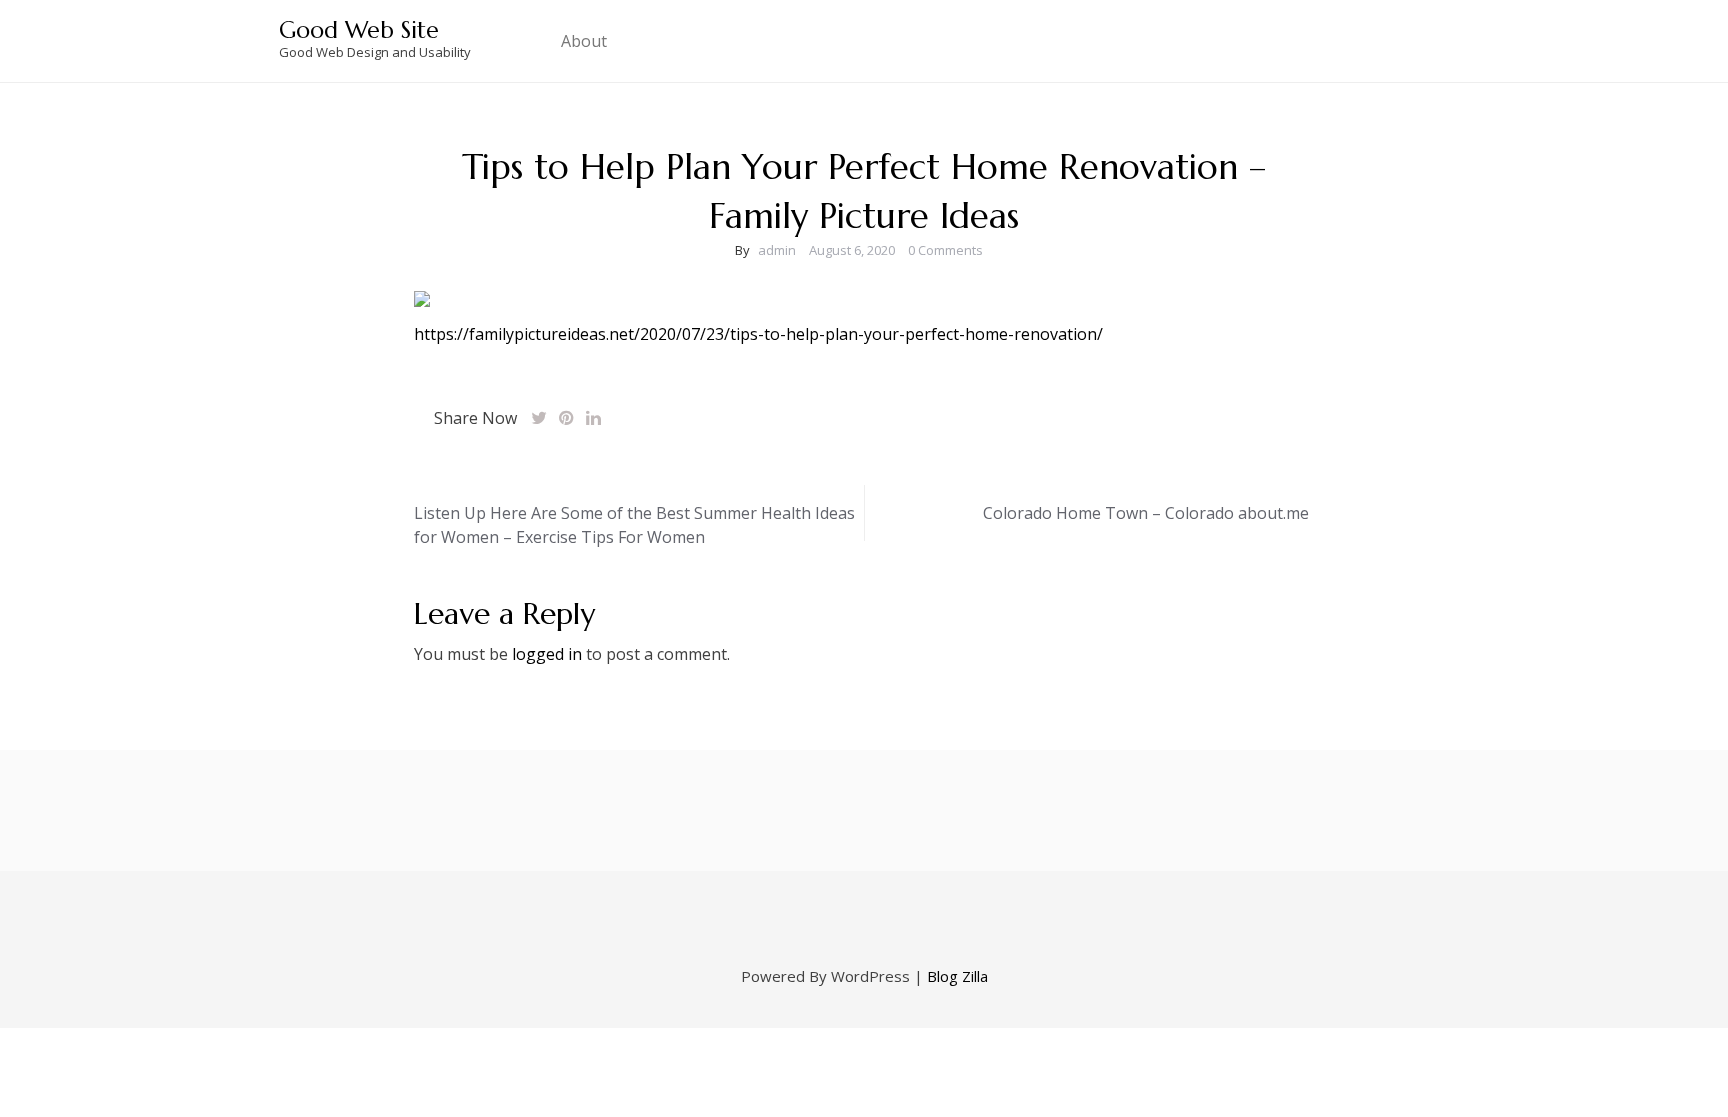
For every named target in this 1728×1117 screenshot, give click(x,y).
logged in (547, 654)
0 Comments (945, 250)
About (584, 41)
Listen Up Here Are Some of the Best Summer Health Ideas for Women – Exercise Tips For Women (634, 525)
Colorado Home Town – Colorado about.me (1146, 513)
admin (777, 250)
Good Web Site (359, 30)
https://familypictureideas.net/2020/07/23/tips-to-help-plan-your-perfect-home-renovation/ (758, 334)
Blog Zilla (957, 976)
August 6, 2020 (852, 250)
